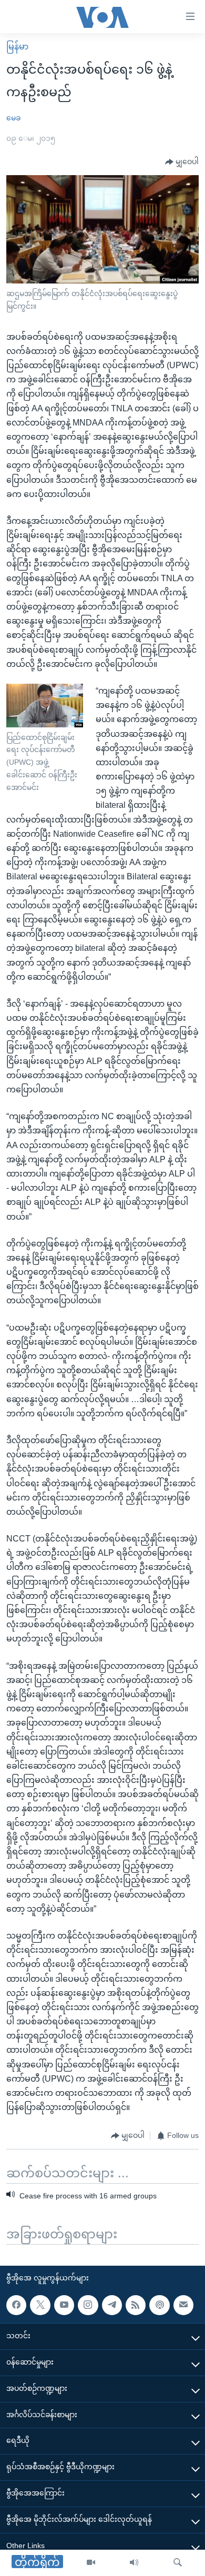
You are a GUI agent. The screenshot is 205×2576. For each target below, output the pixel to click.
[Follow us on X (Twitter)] (40, 2305)
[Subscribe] (183, 2305)
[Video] (91, 2563)
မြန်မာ (17, 47)
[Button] (182, 162)
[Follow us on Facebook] (16, 2305)
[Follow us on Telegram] (112, 2305)
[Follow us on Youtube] (64, 2305)
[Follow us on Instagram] (88, 2305)
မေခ (13, 118)
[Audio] (134, 2563)
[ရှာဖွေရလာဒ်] (178, 2563)
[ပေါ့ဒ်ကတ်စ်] (159, 2305)
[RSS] (136, 2305)
